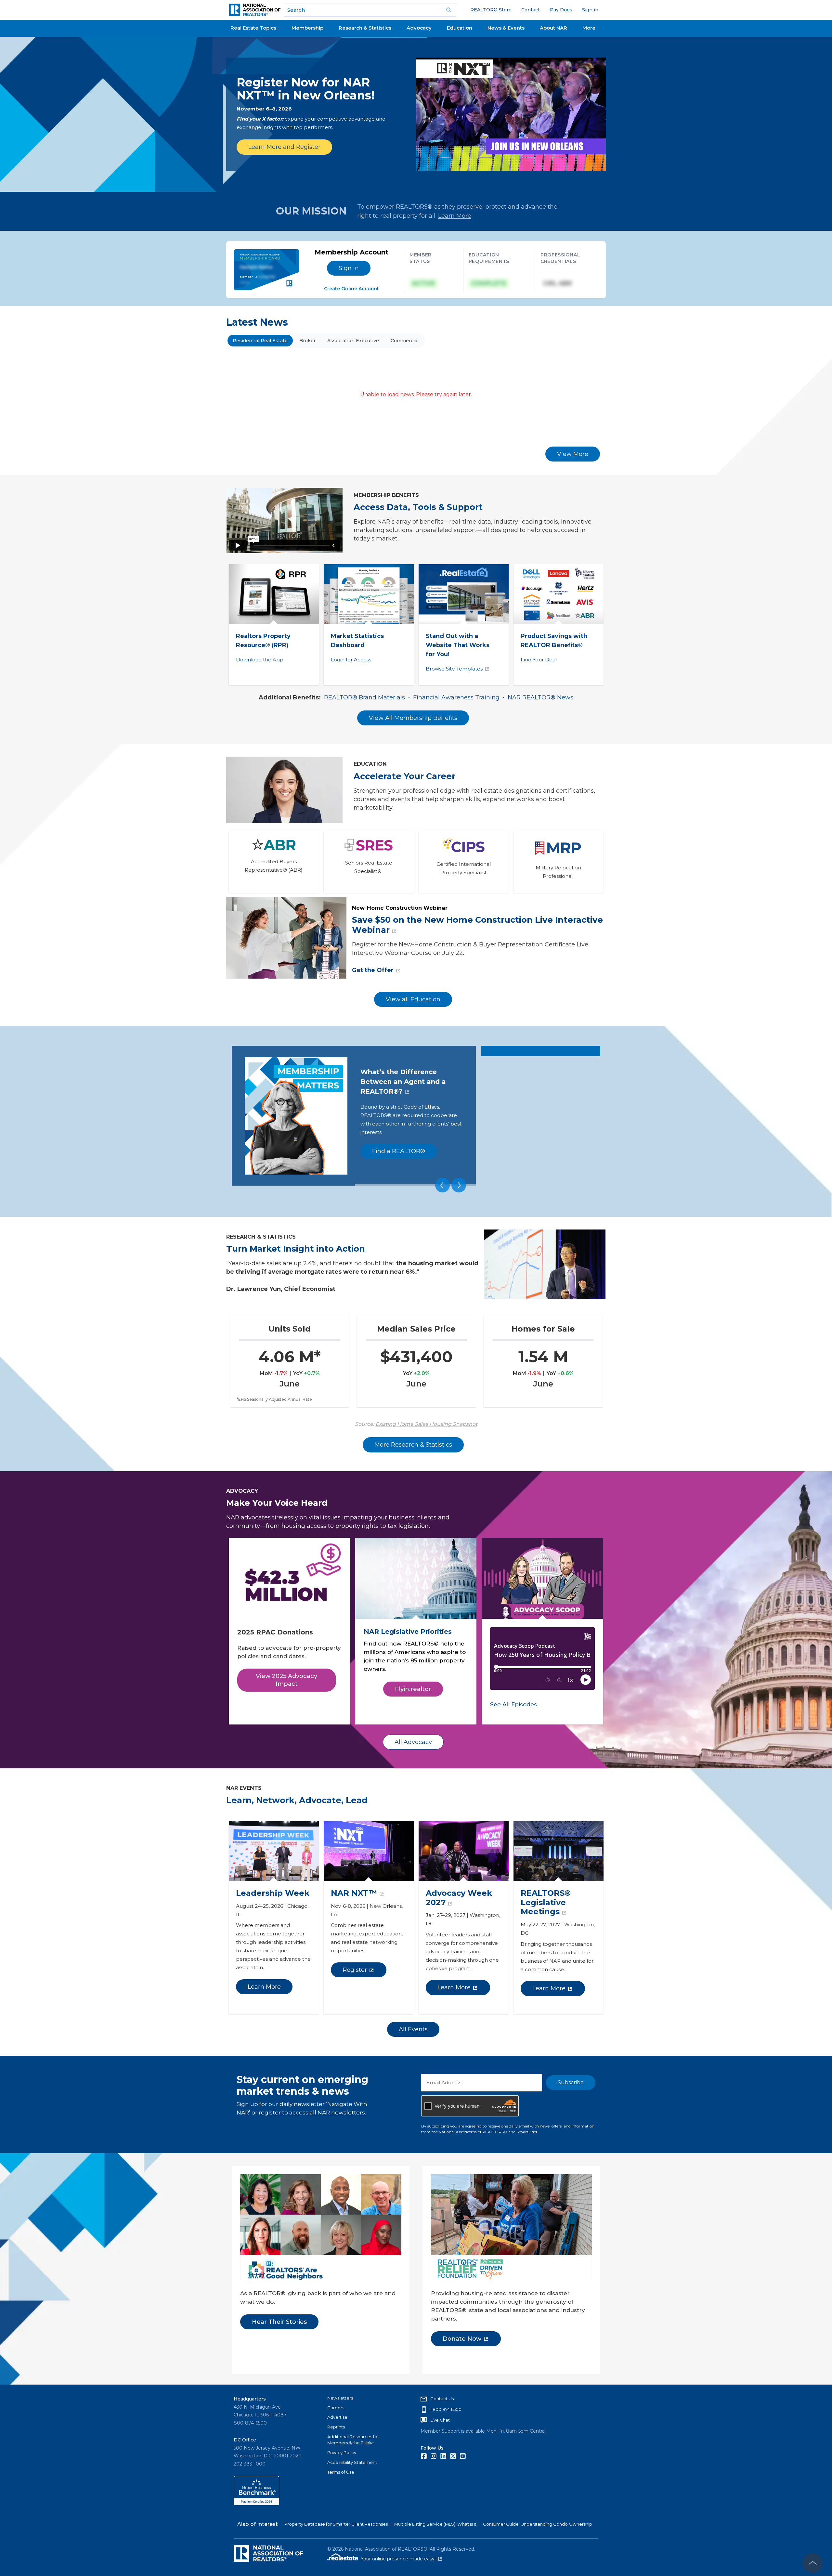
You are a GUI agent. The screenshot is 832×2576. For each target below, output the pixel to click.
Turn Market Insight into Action (296, 1249)
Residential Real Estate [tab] (260, 341)
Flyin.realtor (413, 1689)
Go (449, 10)
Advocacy (419, 28)
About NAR (553, 28)
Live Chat (440, 2420)
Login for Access (351, 660)
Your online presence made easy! (401, 2559)
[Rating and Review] (256, 2504)
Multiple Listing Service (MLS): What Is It (435, 2524)
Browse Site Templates (454, 669)
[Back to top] (812, 2563)
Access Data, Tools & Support (418, 507)
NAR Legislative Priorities (408, 1632)
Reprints (336, 2427)
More (589, 28)
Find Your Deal (539, 660)
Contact (531, 10)
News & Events (506, 28)
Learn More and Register (284, 147)
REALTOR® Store (491, 10)
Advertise (337, 2417)
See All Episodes (513, 1704)
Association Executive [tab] (353, 341)
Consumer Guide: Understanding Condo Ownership (538, 2524)
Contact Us (442, 2399)
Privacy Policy (342, 2452)
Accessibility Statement (352, 2462)
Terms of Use (341, 2472)
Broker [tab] (307, 341)
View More (573, 454)
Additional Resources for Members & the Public (353, 2440)
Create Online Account (351, 289)
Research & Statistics (365, 28)
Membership (307, 28)
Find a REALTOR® (399, 1151)
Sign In (349, 268)
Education (460, 28)
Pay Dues (561, 10)
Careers (336, 2408)
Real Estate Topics (253, 28)
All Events (413, 2029)
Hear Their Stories (279, 2322)
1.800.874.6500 (446, 2409)
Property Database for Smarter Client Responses (336, 2524)
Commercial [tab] (405, 341)
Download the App (260, 660)
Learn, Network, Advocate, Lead (297, 1800)
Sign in (590, 10)
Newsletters (340, 2398)
